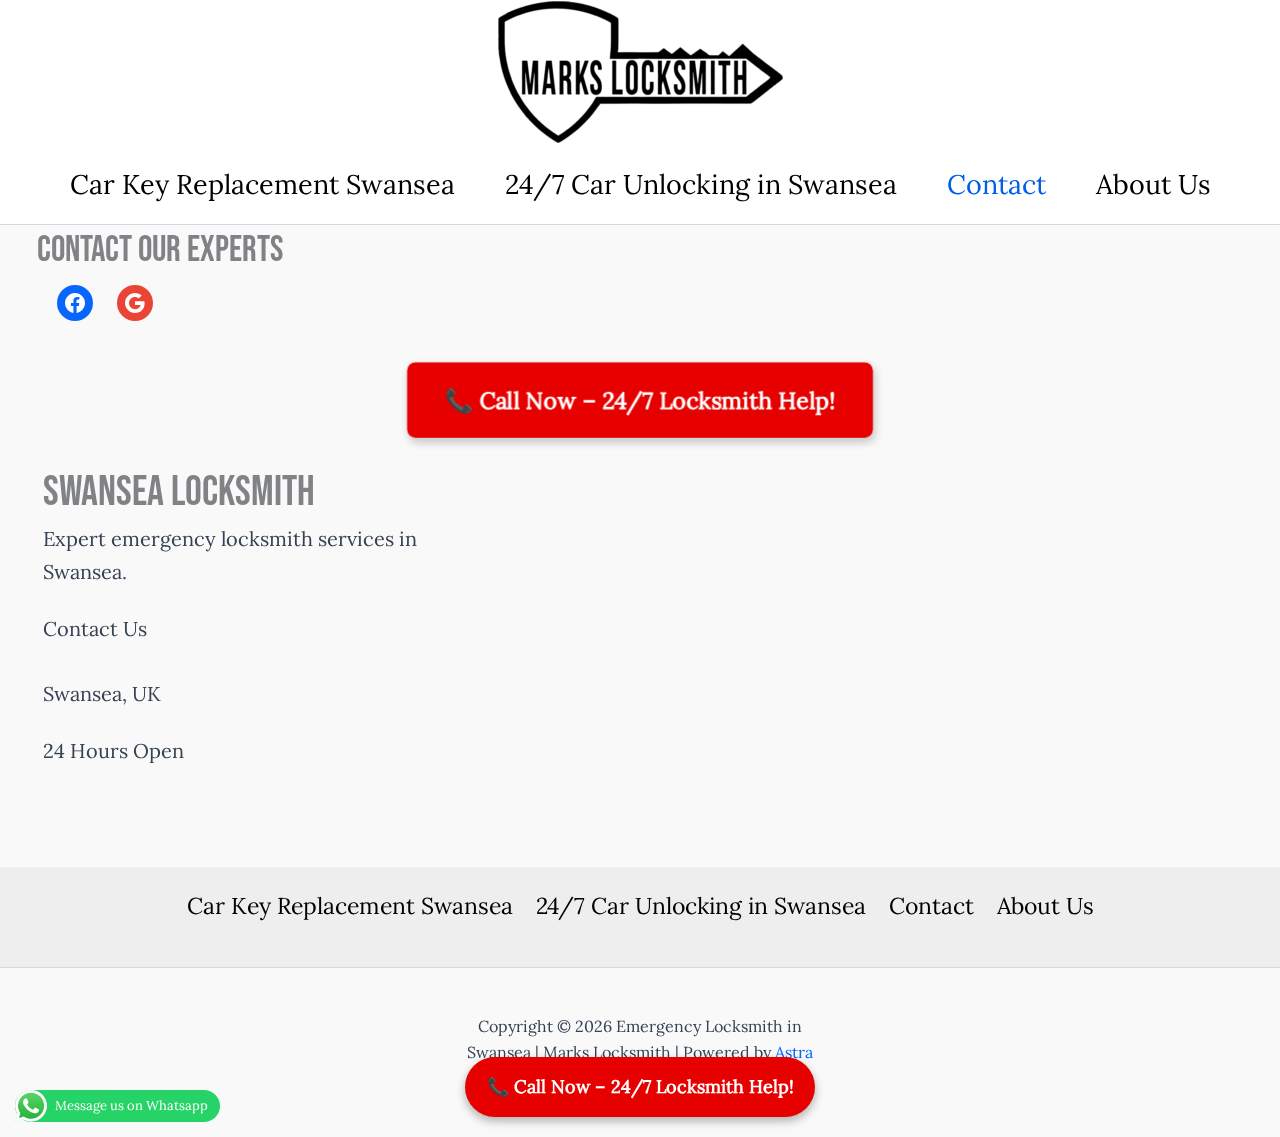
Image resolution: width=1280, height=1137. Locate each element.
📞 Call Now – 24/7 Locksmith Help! (640, 399)
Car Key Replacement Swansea (262, 184)
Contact (996, 184)
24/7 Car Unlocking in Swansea (701, 184)
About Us (1153, 184)
